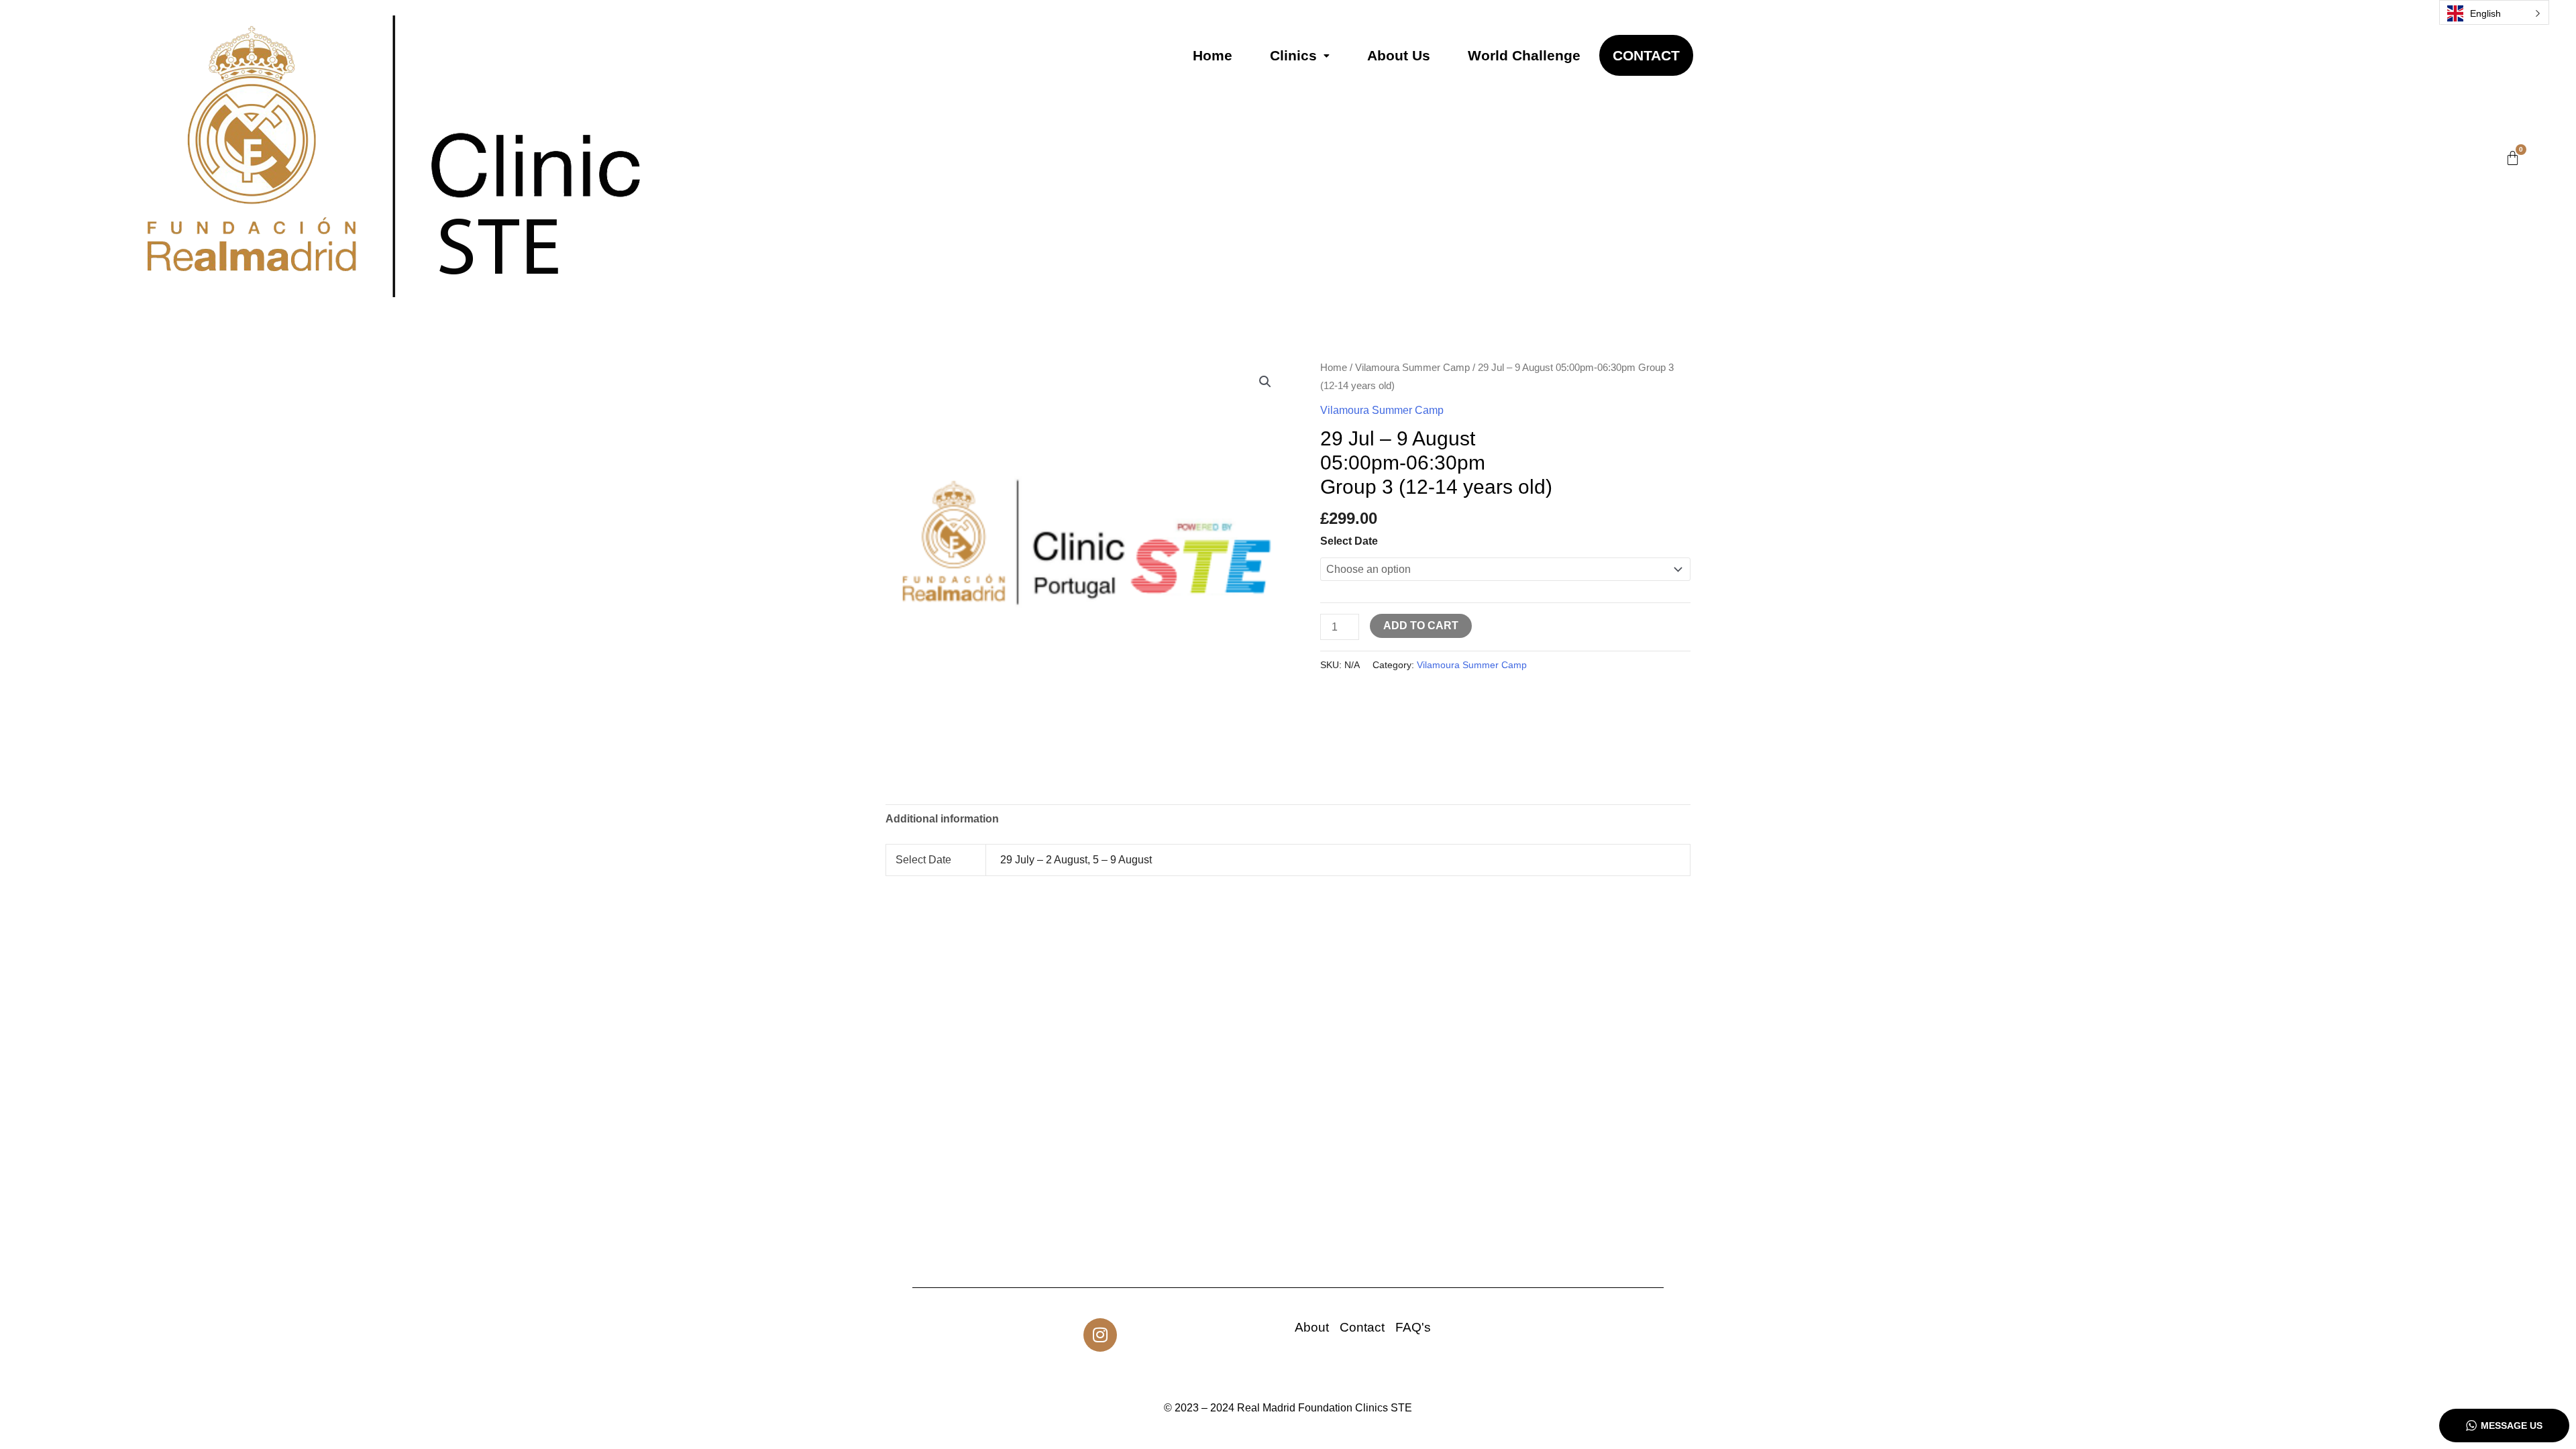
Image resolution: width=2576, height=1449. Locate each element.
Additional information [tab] (942, 819)
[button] (1300, 55)
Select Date (1349, 541)
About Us (1399, 55)
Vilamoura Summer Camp (1412, 368)
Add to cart (1421, 626)
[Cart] (2513, 158)
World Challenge (1524, 55)
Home (1213, 55)
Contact (1646, 55)
